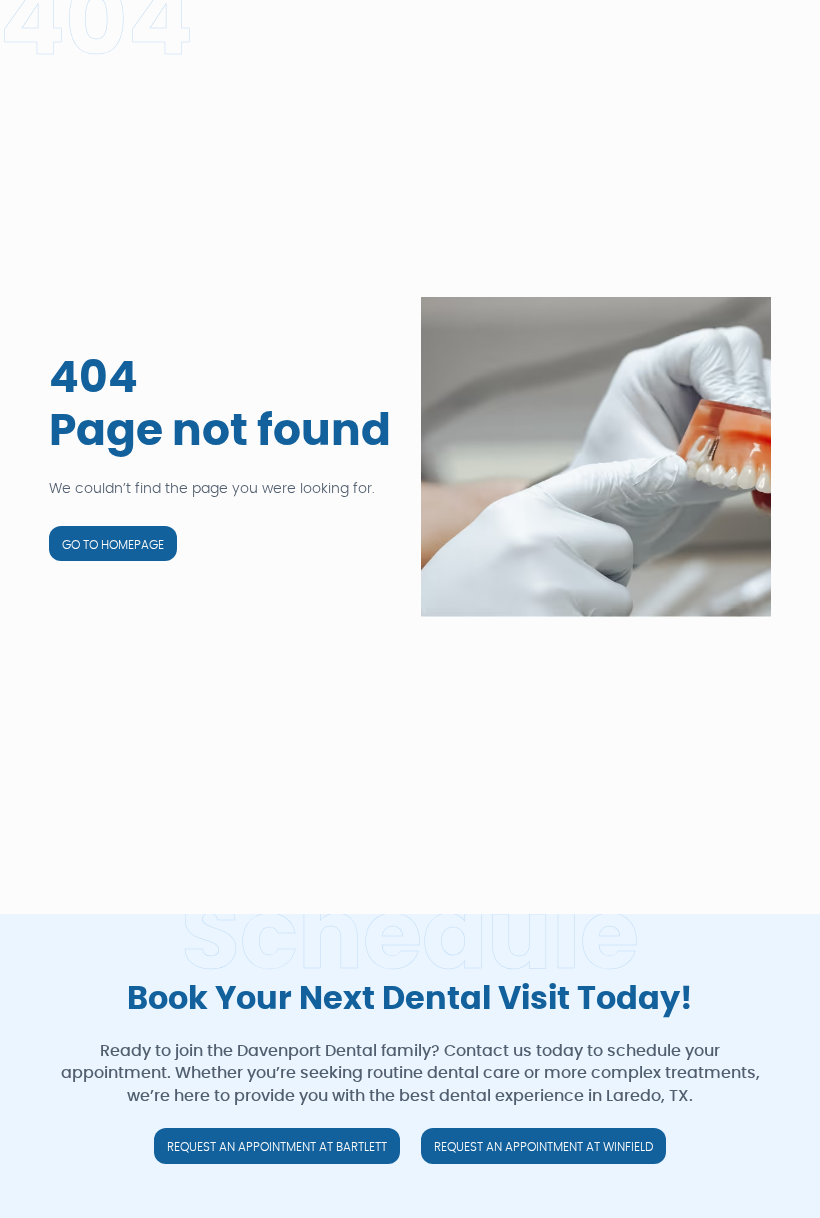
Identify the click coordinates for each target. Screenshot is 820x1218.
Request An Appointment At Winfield (543, 1147)
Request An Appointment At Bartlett (277, 1147)
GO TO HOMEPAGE (113, 545)
